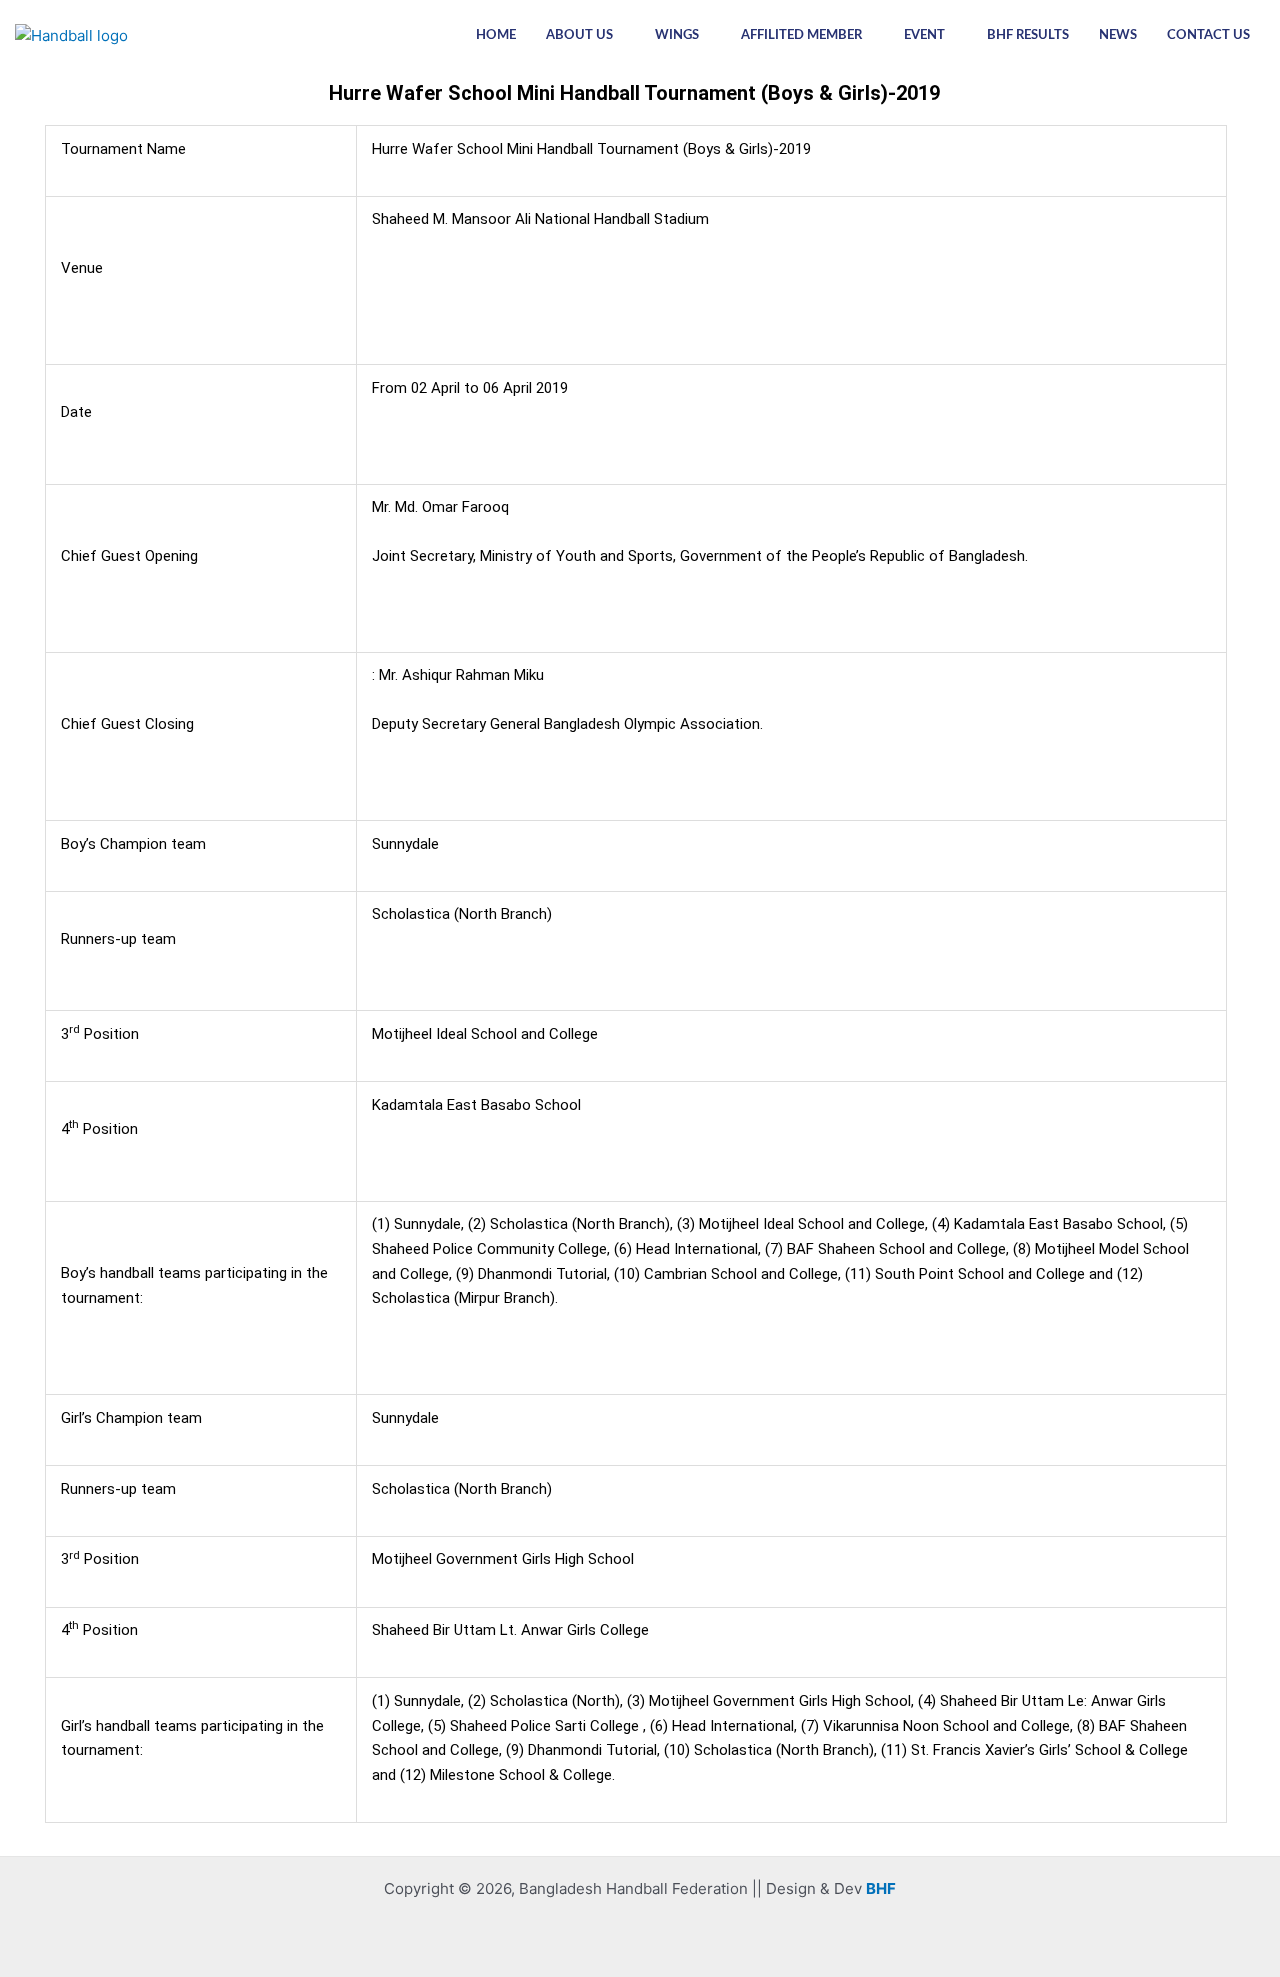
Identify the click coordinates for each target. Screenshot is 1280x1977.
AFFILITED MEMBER (801, 35)
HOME (496, 35)
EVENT (924, 35)
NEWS (1118, 35)
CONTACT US (1208, 35)
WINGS (677, 35)
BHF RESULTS (1028, 35)
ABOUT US (579, 35)
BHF (881, 1888)
